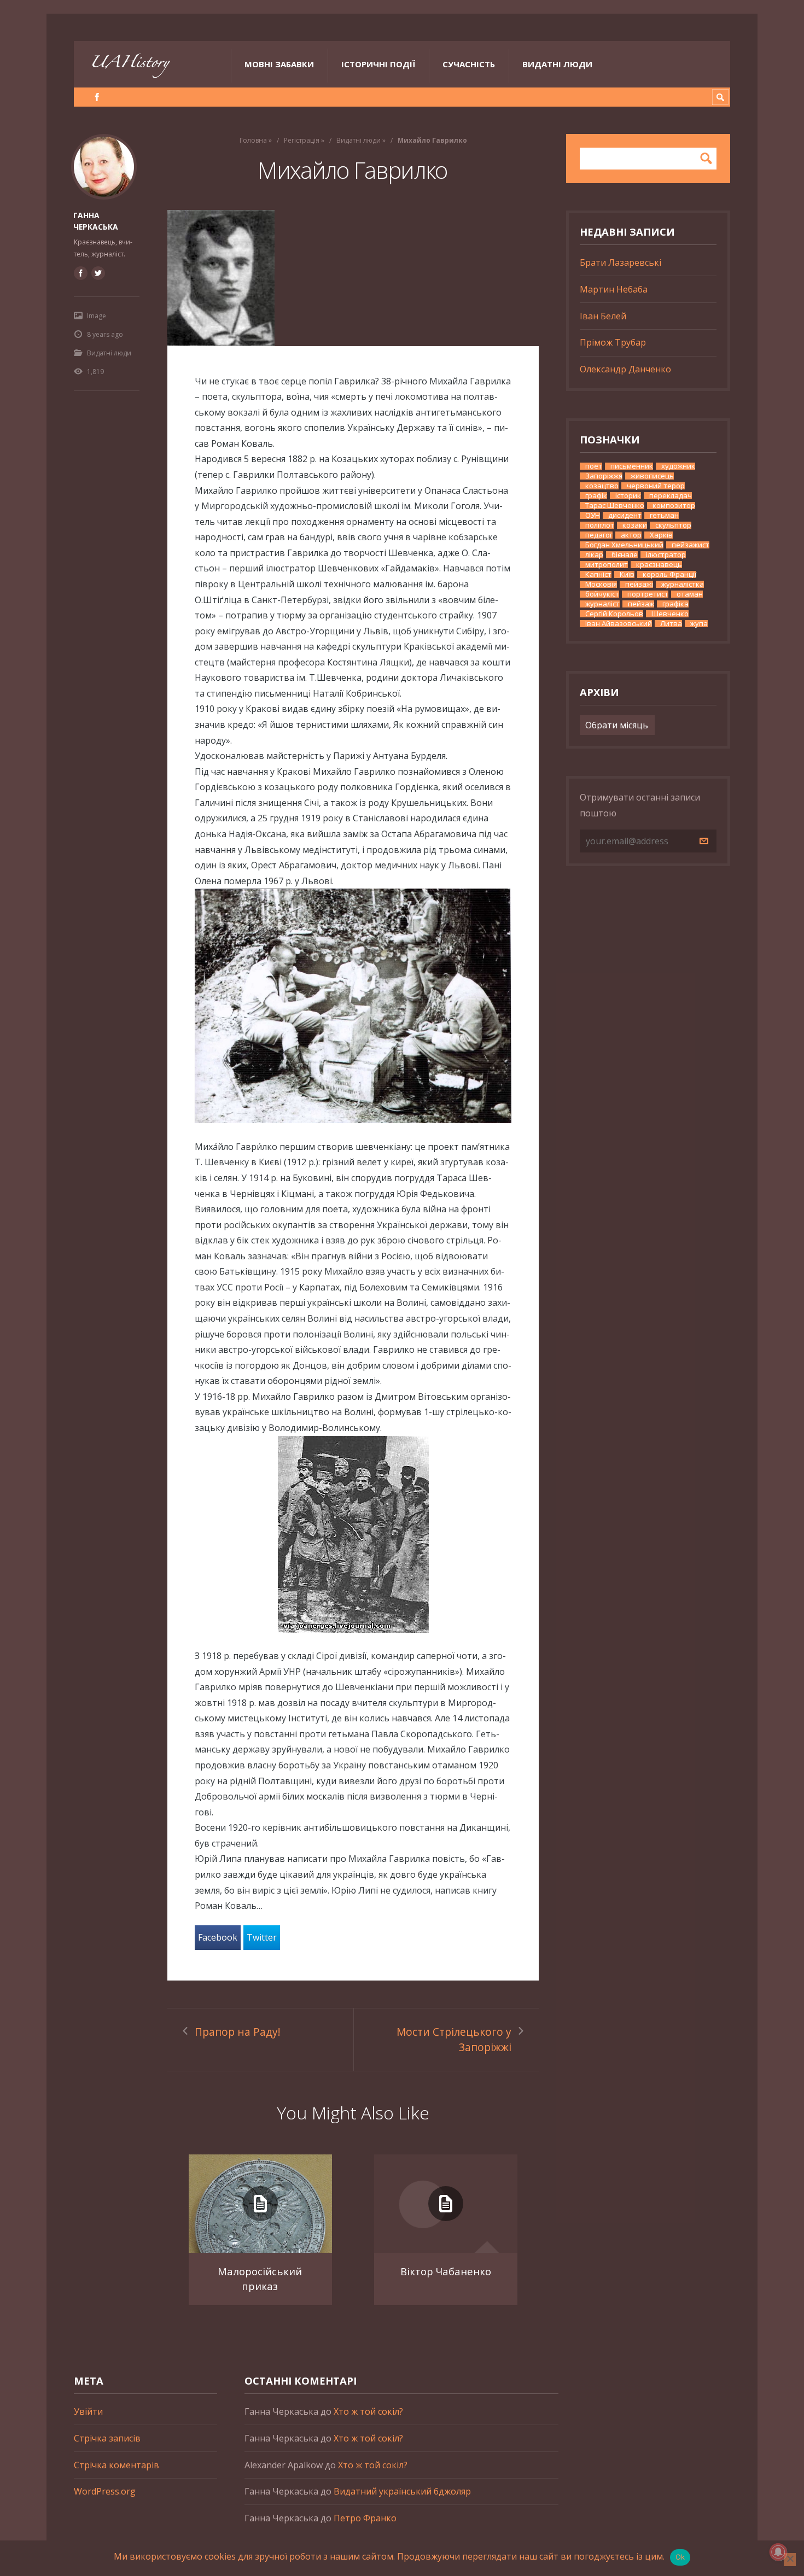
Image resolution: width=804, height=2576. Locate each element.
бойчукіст (602, 594)
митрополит (607, 565)
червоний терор (656, 486)
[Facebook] (97, 97)
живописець (652, 476)
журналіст (602, 604)
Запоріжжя (604, 476)
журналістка (683, 584)
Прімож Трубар (613, 342)
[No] (790, 2560)
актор (631, 535)
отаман (690, 594)
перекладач (671, 496)
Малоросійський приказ (260, 2279)
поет (594, 466)
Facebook (218, 1937)
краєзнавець (659, 565)
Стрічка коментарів (116, 2465)
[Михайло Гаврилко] (353, 278)
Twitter (262, 1937)
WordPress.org (105, 2491)
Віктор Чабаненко (446, 2271)
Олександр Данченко (625, 369)
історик (628, 496)
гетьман (664, 515)
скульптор (673, 525)
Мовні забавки (279, 64)
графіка (675, 604)
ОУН (593, 515)
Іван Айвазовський (619, 624)
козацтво (602, 486)
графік (596, 496)
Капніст (598, 574)
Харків (661, 535)
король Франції (669, 574)
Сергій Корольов (614, 614)
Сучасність (469, 64)
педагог (599, 535)
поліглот (600, 525)
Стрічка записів (107, 2438)
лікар (594, 555)
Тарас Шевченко (615, 506)
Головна (253, 140)
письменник (632, 466)
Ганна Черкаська (96, 221)
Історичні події (378, 64)
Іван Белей (603, 316)
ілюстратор (666, 555)
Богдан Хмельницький (624, 545)
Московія (601, 584)
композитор (674, 506)
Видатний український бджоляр (402, 2491)
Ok (680, 2557)
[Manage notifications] (778, 2552)
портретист (648, 594)
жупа (699, 624)
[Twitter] (98, 273)
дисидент (625, 515)
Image (97, 316)
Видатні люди (557, 64)
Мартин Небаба (614, 289)
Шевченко (670, 614)
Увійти (88, 2411)
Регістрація (302, 140)
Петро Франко (365, 2518)
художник (678, 466)
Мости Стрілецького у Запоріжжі (454, 2040)
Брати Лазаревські (621, 262)
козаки (635, 525)
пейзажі (639, 584)
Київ (627, 574)
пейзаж (641, 604)
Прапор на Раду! (238, 2032)
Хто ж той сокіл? (368, 2411)
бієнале (625, 555)
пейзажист (691, 545)
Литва (671, 624)
